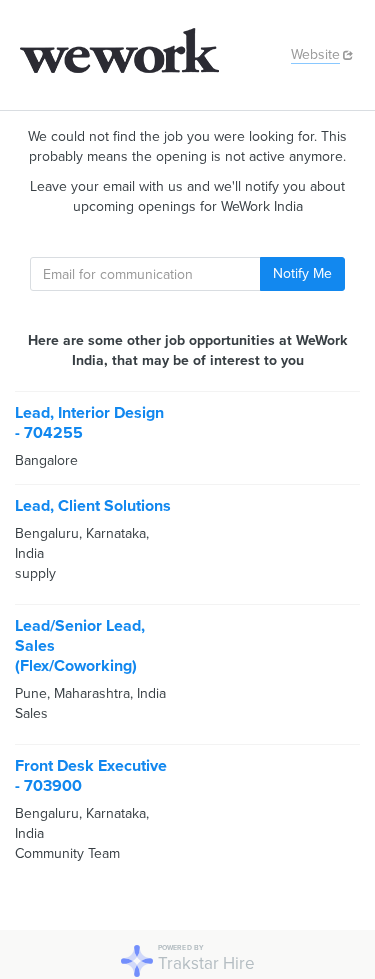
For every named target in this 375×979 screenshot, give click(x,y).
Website (315, 54)
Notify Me (302, 273)
